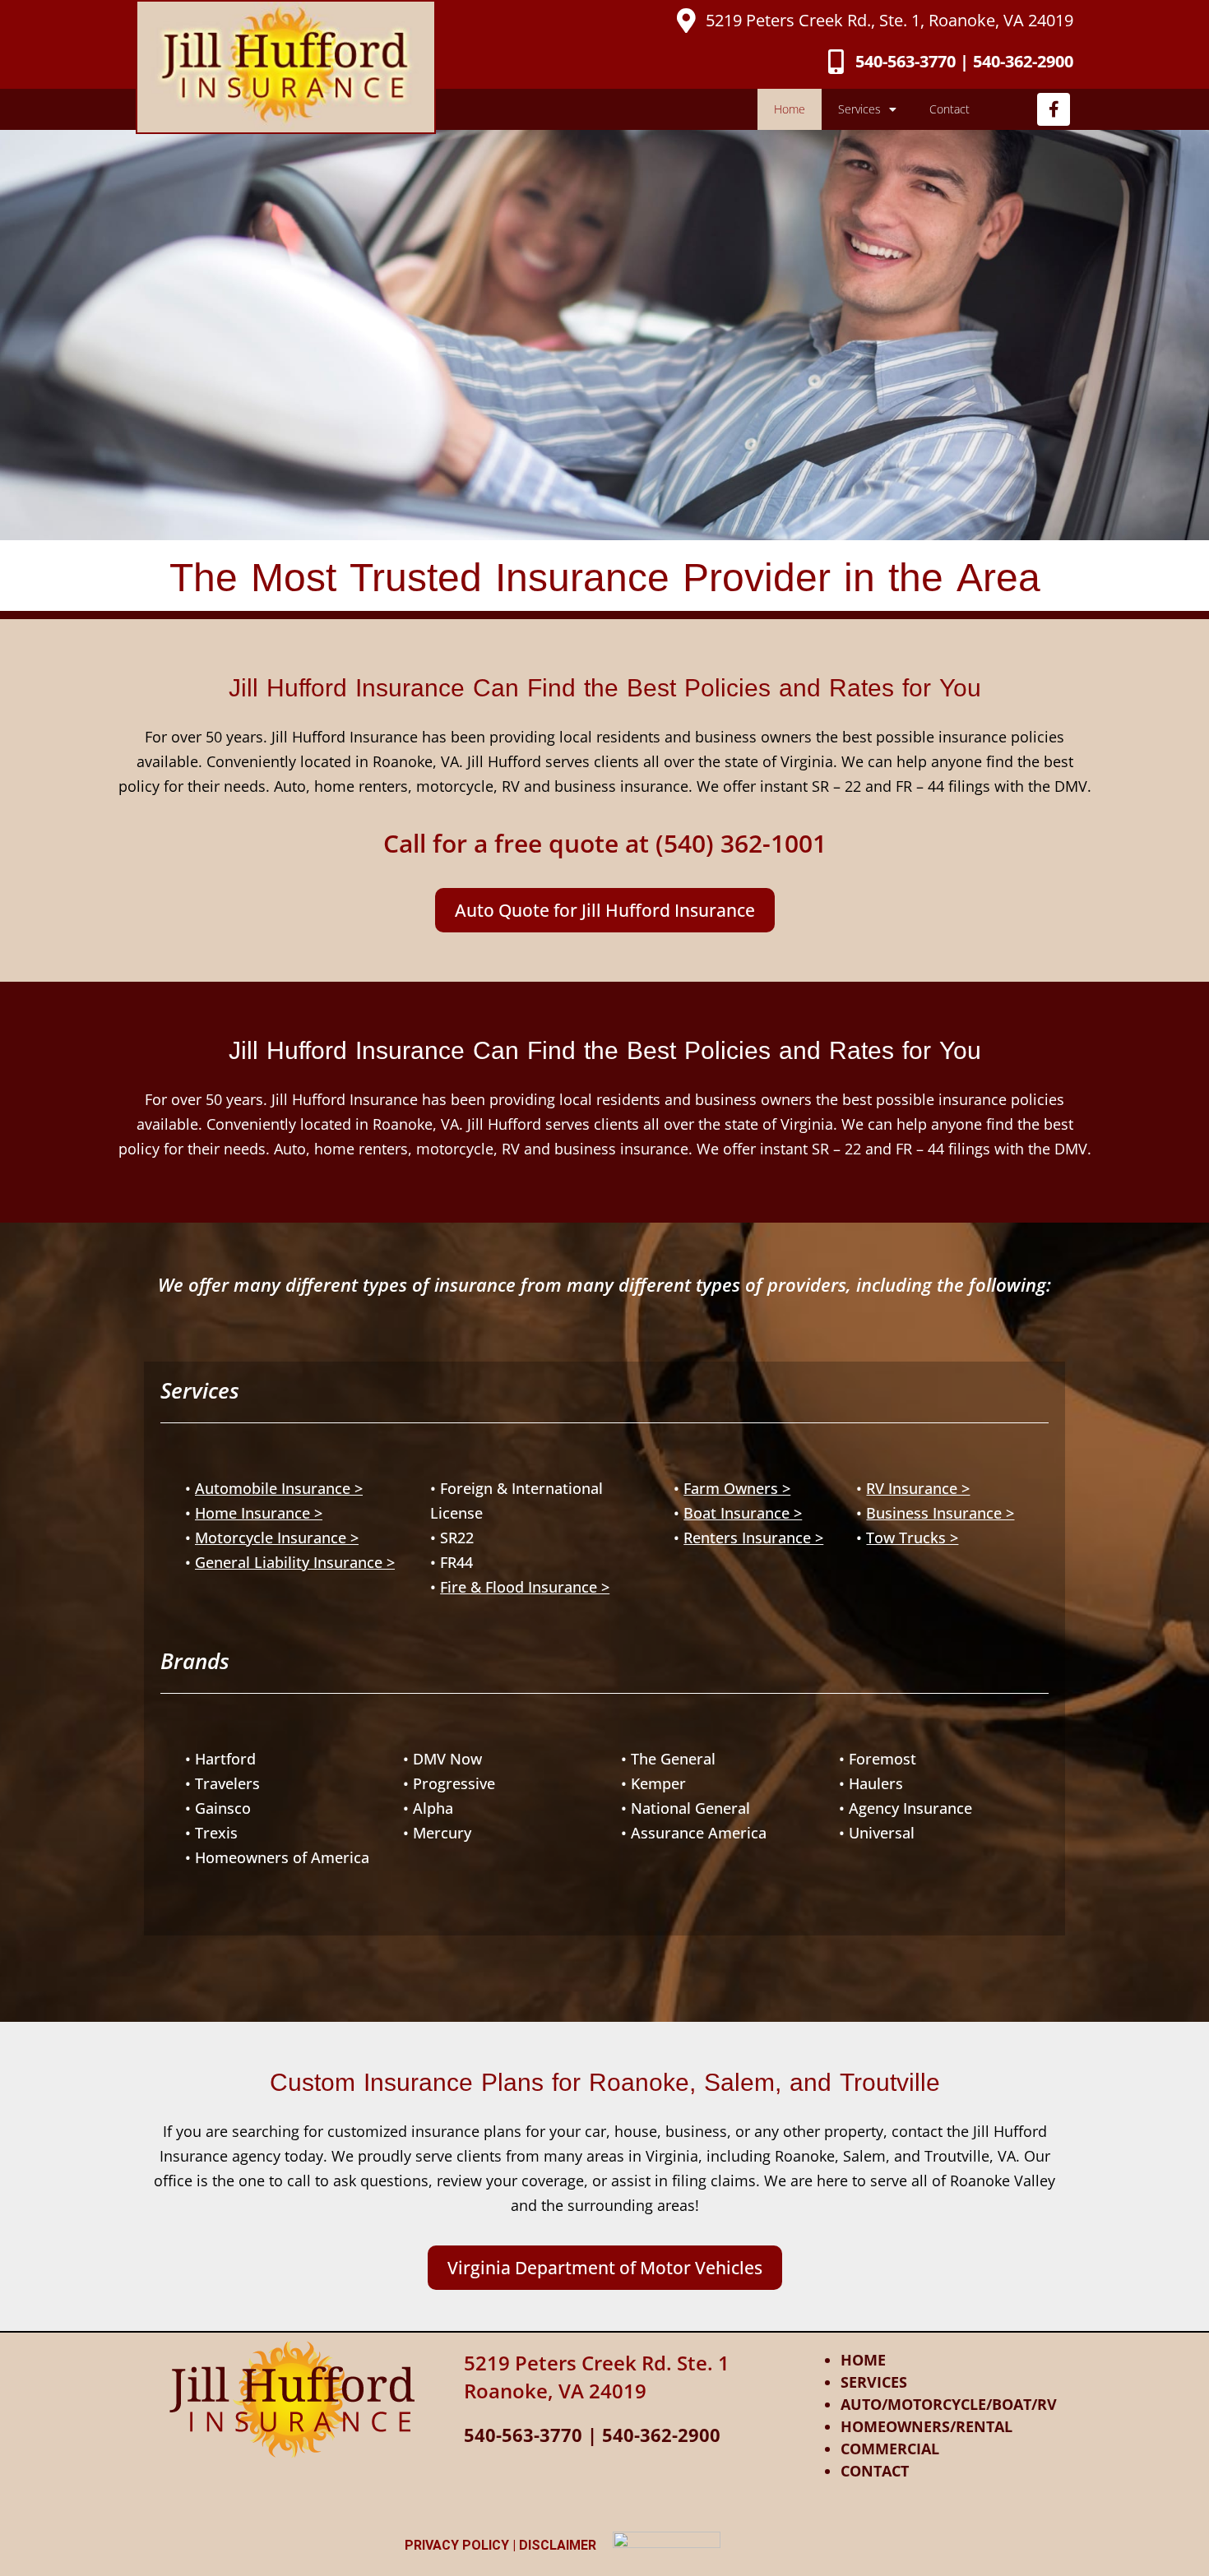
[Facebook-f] (1054, 109)
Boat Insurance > (743, 1513)
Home (790, 109)
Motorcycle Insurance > (277, 1538)
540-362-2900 (661, 2435)
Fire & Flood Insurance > (525, 1587)
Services (859, 109)
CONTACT (875, 2471)
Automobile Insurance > (279, 1488)
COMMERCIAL (890, 2449)
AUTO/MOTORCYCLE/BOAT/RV (949, 2404)
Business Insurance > (940, 1513)
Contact (950, 109)
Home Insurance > (259, 1513)
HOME (863, 2360)
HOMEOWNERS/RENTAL (926, 2426)
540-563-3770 (523, 2435)
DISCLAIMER (558, 2545)
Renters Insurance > (753, 1538)
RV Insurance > (918, 1488)
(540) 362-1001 (741, 843)
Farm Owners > (737, 1488)
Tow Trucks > (912, 1538)
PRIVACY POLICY (457, 2545)
